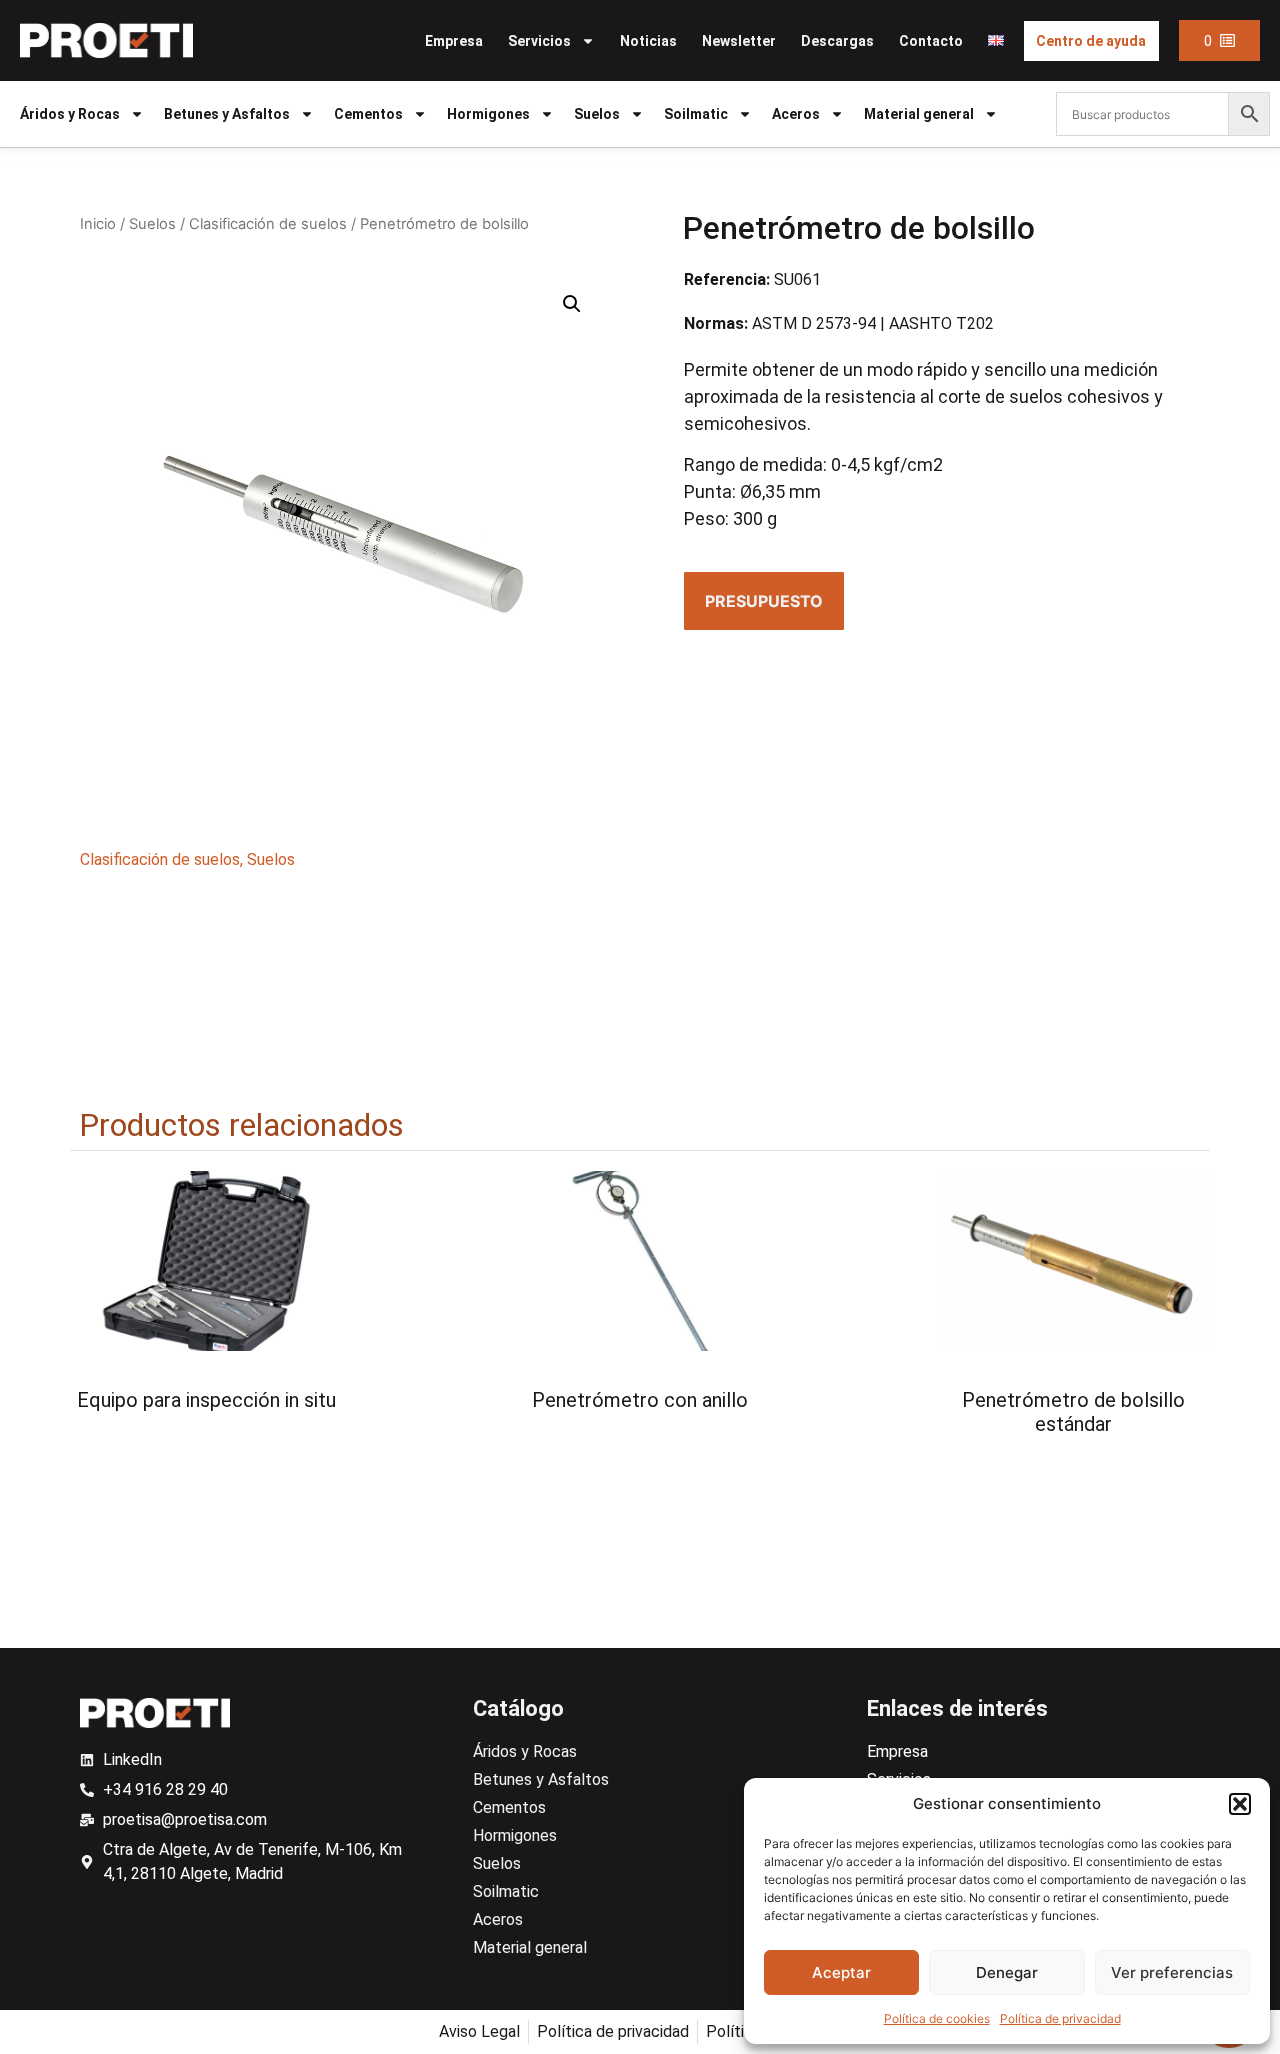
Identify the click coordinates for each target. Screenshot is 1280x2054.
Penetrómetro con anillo (640, 1400)
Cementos (368, 114)
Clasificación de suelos (268, 224)
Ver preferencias (1172, 1972)
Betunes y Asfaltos (227, 114)
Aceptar (841, 1972)
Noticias (648, 41)
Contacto (931, 41)
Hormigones (488, 114)
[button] (1240, 1804)
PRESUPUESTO (764, 601)
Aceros (796, 114)
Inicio (98, 224)
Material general (919, 114)
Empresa (454, 41)
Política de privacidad (1060, 2018)
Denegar (1007, 1972)
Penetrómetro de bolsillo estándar (1073, 1412)
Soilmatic (696, 114)
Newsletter (739, 41)
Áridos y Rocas (70, 114)
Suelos (597, 114)
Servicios (539, 41)
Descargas (837, 41)
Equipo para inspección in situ (206, 1400)
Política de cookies (937, 2018)
